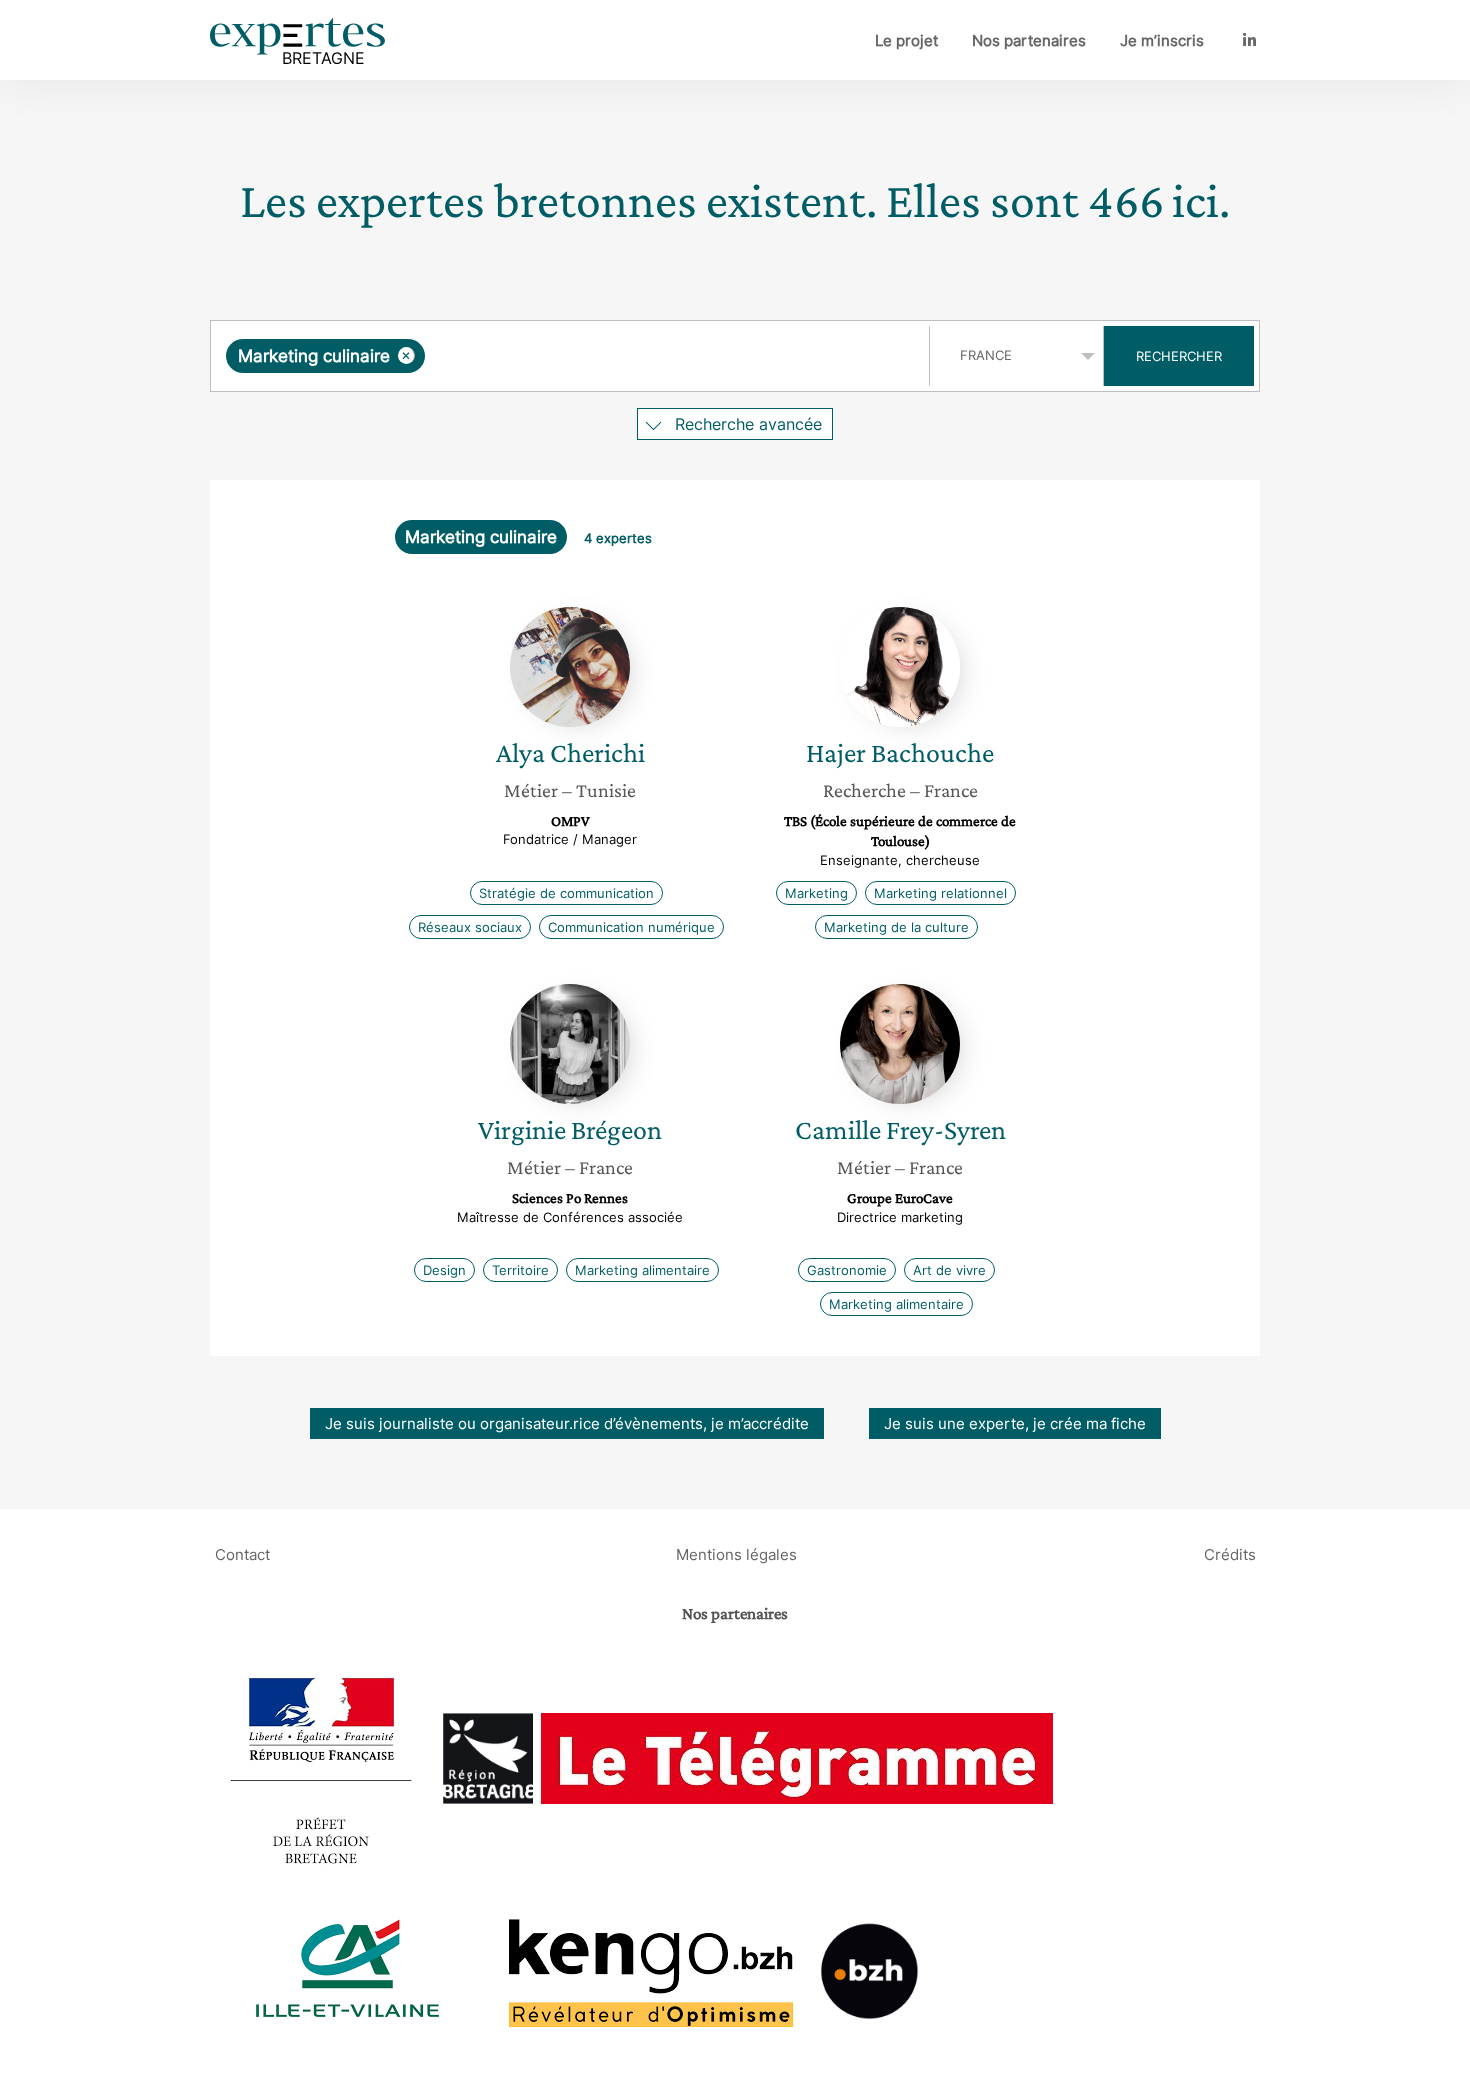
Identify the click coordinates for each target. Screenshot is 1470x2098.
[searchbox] (630, 356)
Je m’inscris (1162, 40)
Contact (242, 1553)
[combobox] (572, 356)
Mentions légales (736, 1553)
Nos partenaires (1029, 40)
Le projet (906, 40)
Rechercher (1179, 356)
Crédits (1230, 1553)
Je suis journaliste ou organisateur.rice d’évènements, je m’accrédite (567, 1423)
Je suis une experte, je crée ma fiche (1015, 1423)
